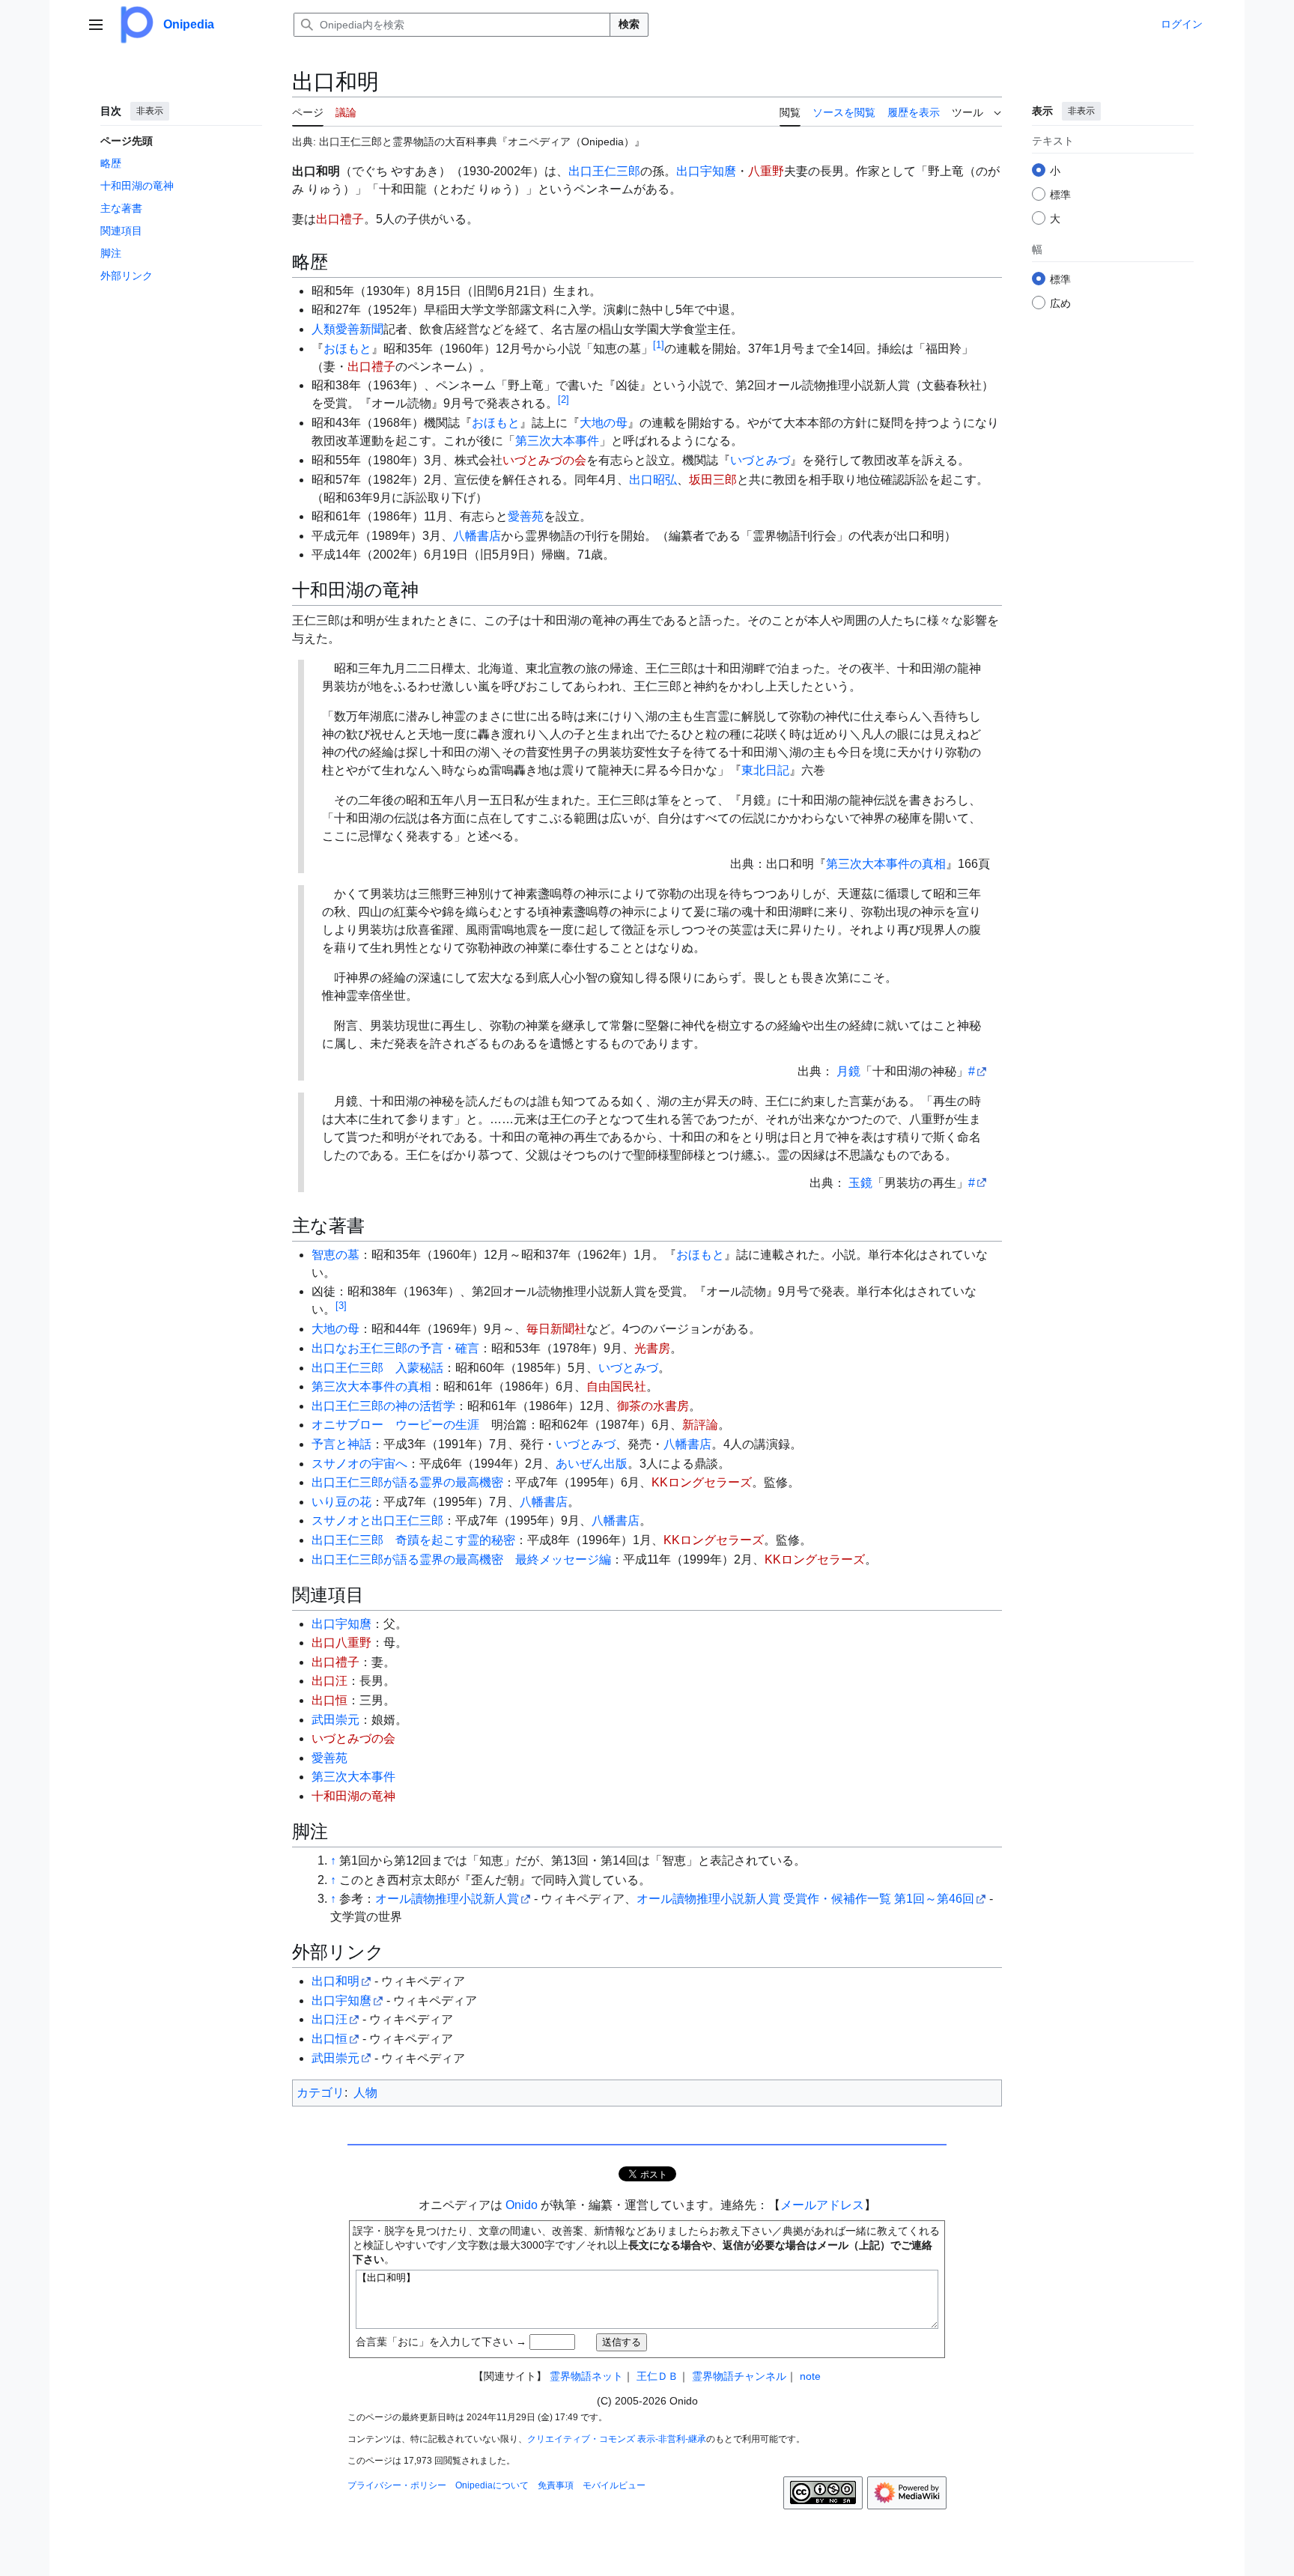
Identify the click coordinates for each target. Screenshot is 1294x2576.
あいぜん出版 (592, 1464)
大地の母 (604, 423)
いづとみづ (760, 460)
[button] (96, 25)
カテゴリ (321, 2093)
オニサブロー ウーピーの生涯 (395, 1425)
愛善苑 (526, 516)
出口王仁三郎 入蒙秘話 (377, 1368)
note (810, 2376)
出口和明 (335, 1981)
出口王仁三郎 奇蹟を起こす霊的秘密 (413, 1540)
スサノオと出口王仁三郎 (377, 1521)
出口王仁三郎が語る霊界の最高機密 (407, 1482)
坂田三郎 (713, 480)
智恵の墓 (335, 1255)
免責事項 (556, 2485)
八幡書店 (477, 536)
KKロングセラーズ (702, 1482)
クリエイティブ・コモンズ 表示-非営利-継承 (617, 2439)
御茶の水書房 (653, 1406)
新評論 (700, 1425)
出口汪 (329, 1681)
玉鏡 (860, 1183)
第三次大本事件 (557, 441)
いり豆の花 (341, 1502)
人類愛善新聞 (347, 329)
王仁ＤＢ (657, 2376)
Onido (522, 2205)
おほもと (347, 349)
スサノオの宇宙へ (359, 1464)
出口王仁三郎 (604, 171)
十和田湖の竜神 (353, 1796)
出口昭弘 (653, 480)
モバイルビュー (614, 2485)
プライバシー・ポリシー (397, 2485)
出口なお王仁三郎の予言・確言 (395, 1348)
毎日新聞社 (556, 1329)
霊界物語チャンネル (739, 2376)
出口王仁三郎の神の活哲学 (383, 1406)
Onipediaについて (492, 2485)
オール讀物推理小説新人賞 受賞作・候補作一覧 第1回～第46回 (805, 1899)
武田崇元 (335, 1720)
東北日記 (765, 770)
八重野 (766, 171)
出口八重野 (341, 1643)
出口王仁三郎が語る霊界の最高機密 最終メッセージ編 (461, 1559)
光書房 (652, 1348)
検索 (629, 24)
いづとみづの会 (544, 460)
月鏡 (848, 1071)
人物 (365, 2093)
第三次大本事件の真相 (886, 864)
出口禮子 (340, 219)
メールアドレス (822, 2205)
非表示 (150, 111)
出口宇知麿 (706, 171)
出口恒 (329, 1700)
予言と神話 (341, 1444)
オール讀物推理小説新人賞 (447, 1899)
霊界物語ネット (586, 2376)
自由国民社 (616, 1386)
